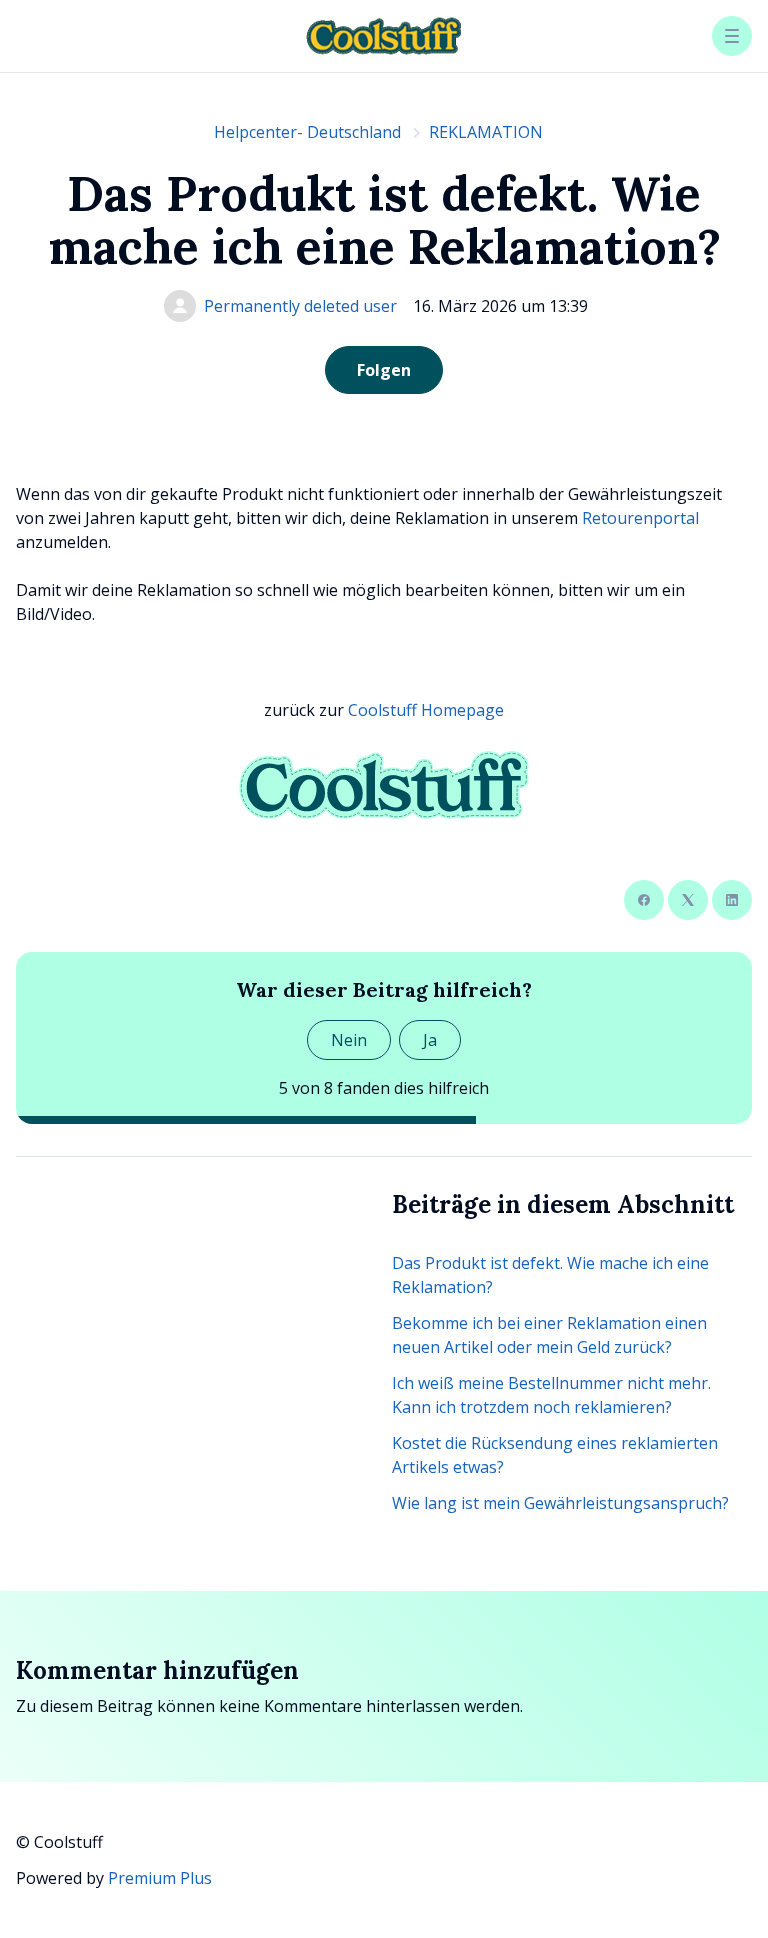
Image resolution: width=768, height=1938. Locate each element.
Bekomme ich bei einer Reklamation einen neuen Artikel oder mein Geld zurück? (549, 1335)
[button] (732, 36)
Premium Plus (160, 1878)
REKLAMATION (486, 132)
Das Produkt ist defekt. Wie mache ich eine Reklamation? (550, 1275)
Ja (430, 1040)
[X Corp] (688, 900)
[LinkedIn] (732, 900)
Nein (349, 1040)
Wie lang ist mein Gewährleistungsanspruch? (560, 1503)
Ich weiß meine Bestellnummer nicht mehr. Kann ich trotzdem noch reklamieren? (551, 1395)
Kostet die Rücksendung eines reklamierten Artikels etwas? (555, 1455)
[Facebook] (644, 900)
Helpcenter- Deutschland (307, 132)
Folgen (384, 370)
